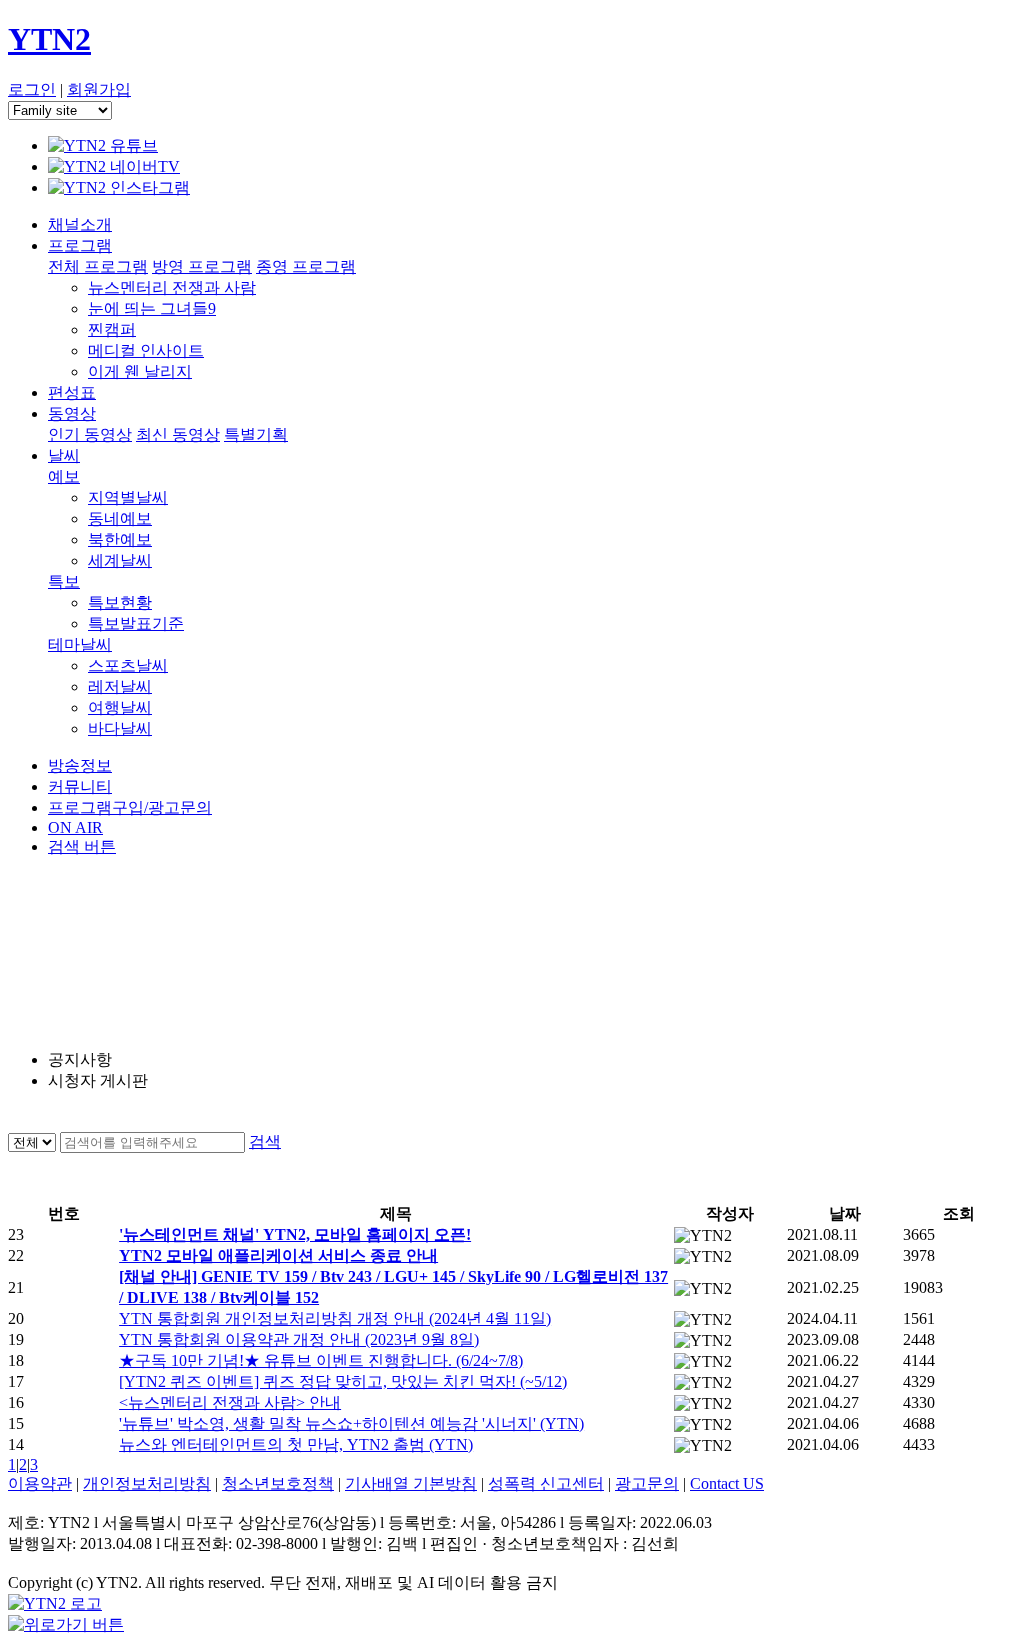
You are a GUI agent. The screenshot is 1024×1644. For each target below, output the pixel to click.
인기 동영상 (90, 434)
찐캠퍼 (112, 329)
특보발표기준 (136, 623)
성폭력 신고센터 (546, 1483)
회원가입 (99, 89)
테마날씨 (80, 644)
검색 (265, 1141)
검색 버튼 (82, 846)
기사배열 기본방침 (411, 1483)
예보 (64, 476)
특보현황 (120, 602)
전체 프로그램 (98, 266)
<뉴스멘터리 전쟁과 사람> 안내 (230, 1402)
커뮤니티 (80, 786)
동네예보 (120, 518)
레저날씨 (120, 686)
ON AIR (75, 827)
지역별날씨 (128, 497)
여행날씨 (120, 707)
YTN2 (49, 39)
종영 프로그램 (306, 266)
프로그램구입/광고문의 (130, 807)
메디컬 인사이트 (146, 350)
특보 (64, 581)
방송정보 (80, 765)
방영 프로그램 (202, 266)
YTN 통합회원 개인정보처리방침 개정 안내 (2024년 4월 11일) (335, 1318)
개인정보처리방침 (147, 1483)
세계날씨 (120, 560)
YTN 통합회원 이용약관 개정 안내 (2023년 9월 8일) (299, 1339)
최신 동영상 (178, 434)
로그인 (32, 89)
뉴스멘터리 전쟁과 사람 (172, 287)
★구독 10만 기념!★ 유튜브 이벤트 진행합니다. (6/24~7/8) (321, 1360)
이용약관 (40, 1483)
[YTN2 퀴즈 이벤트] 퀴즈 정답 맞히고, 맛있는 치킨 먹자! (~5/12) (343, 1381)
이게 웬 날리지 (140, 371)
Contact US (727, 1483)
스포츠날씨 (128, 665)
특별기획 (256, 434)
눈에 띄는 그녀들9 (152, 308)
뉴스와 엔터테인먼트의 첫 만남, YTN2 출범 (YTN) (296, 1444)
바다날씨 (120, 728)
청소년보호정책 (278, 1483)
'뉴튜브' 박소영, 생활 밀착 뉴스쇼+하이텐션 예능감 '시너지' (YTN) (351, 1423)
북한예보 (120, 539)
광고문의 (647, 1483)
